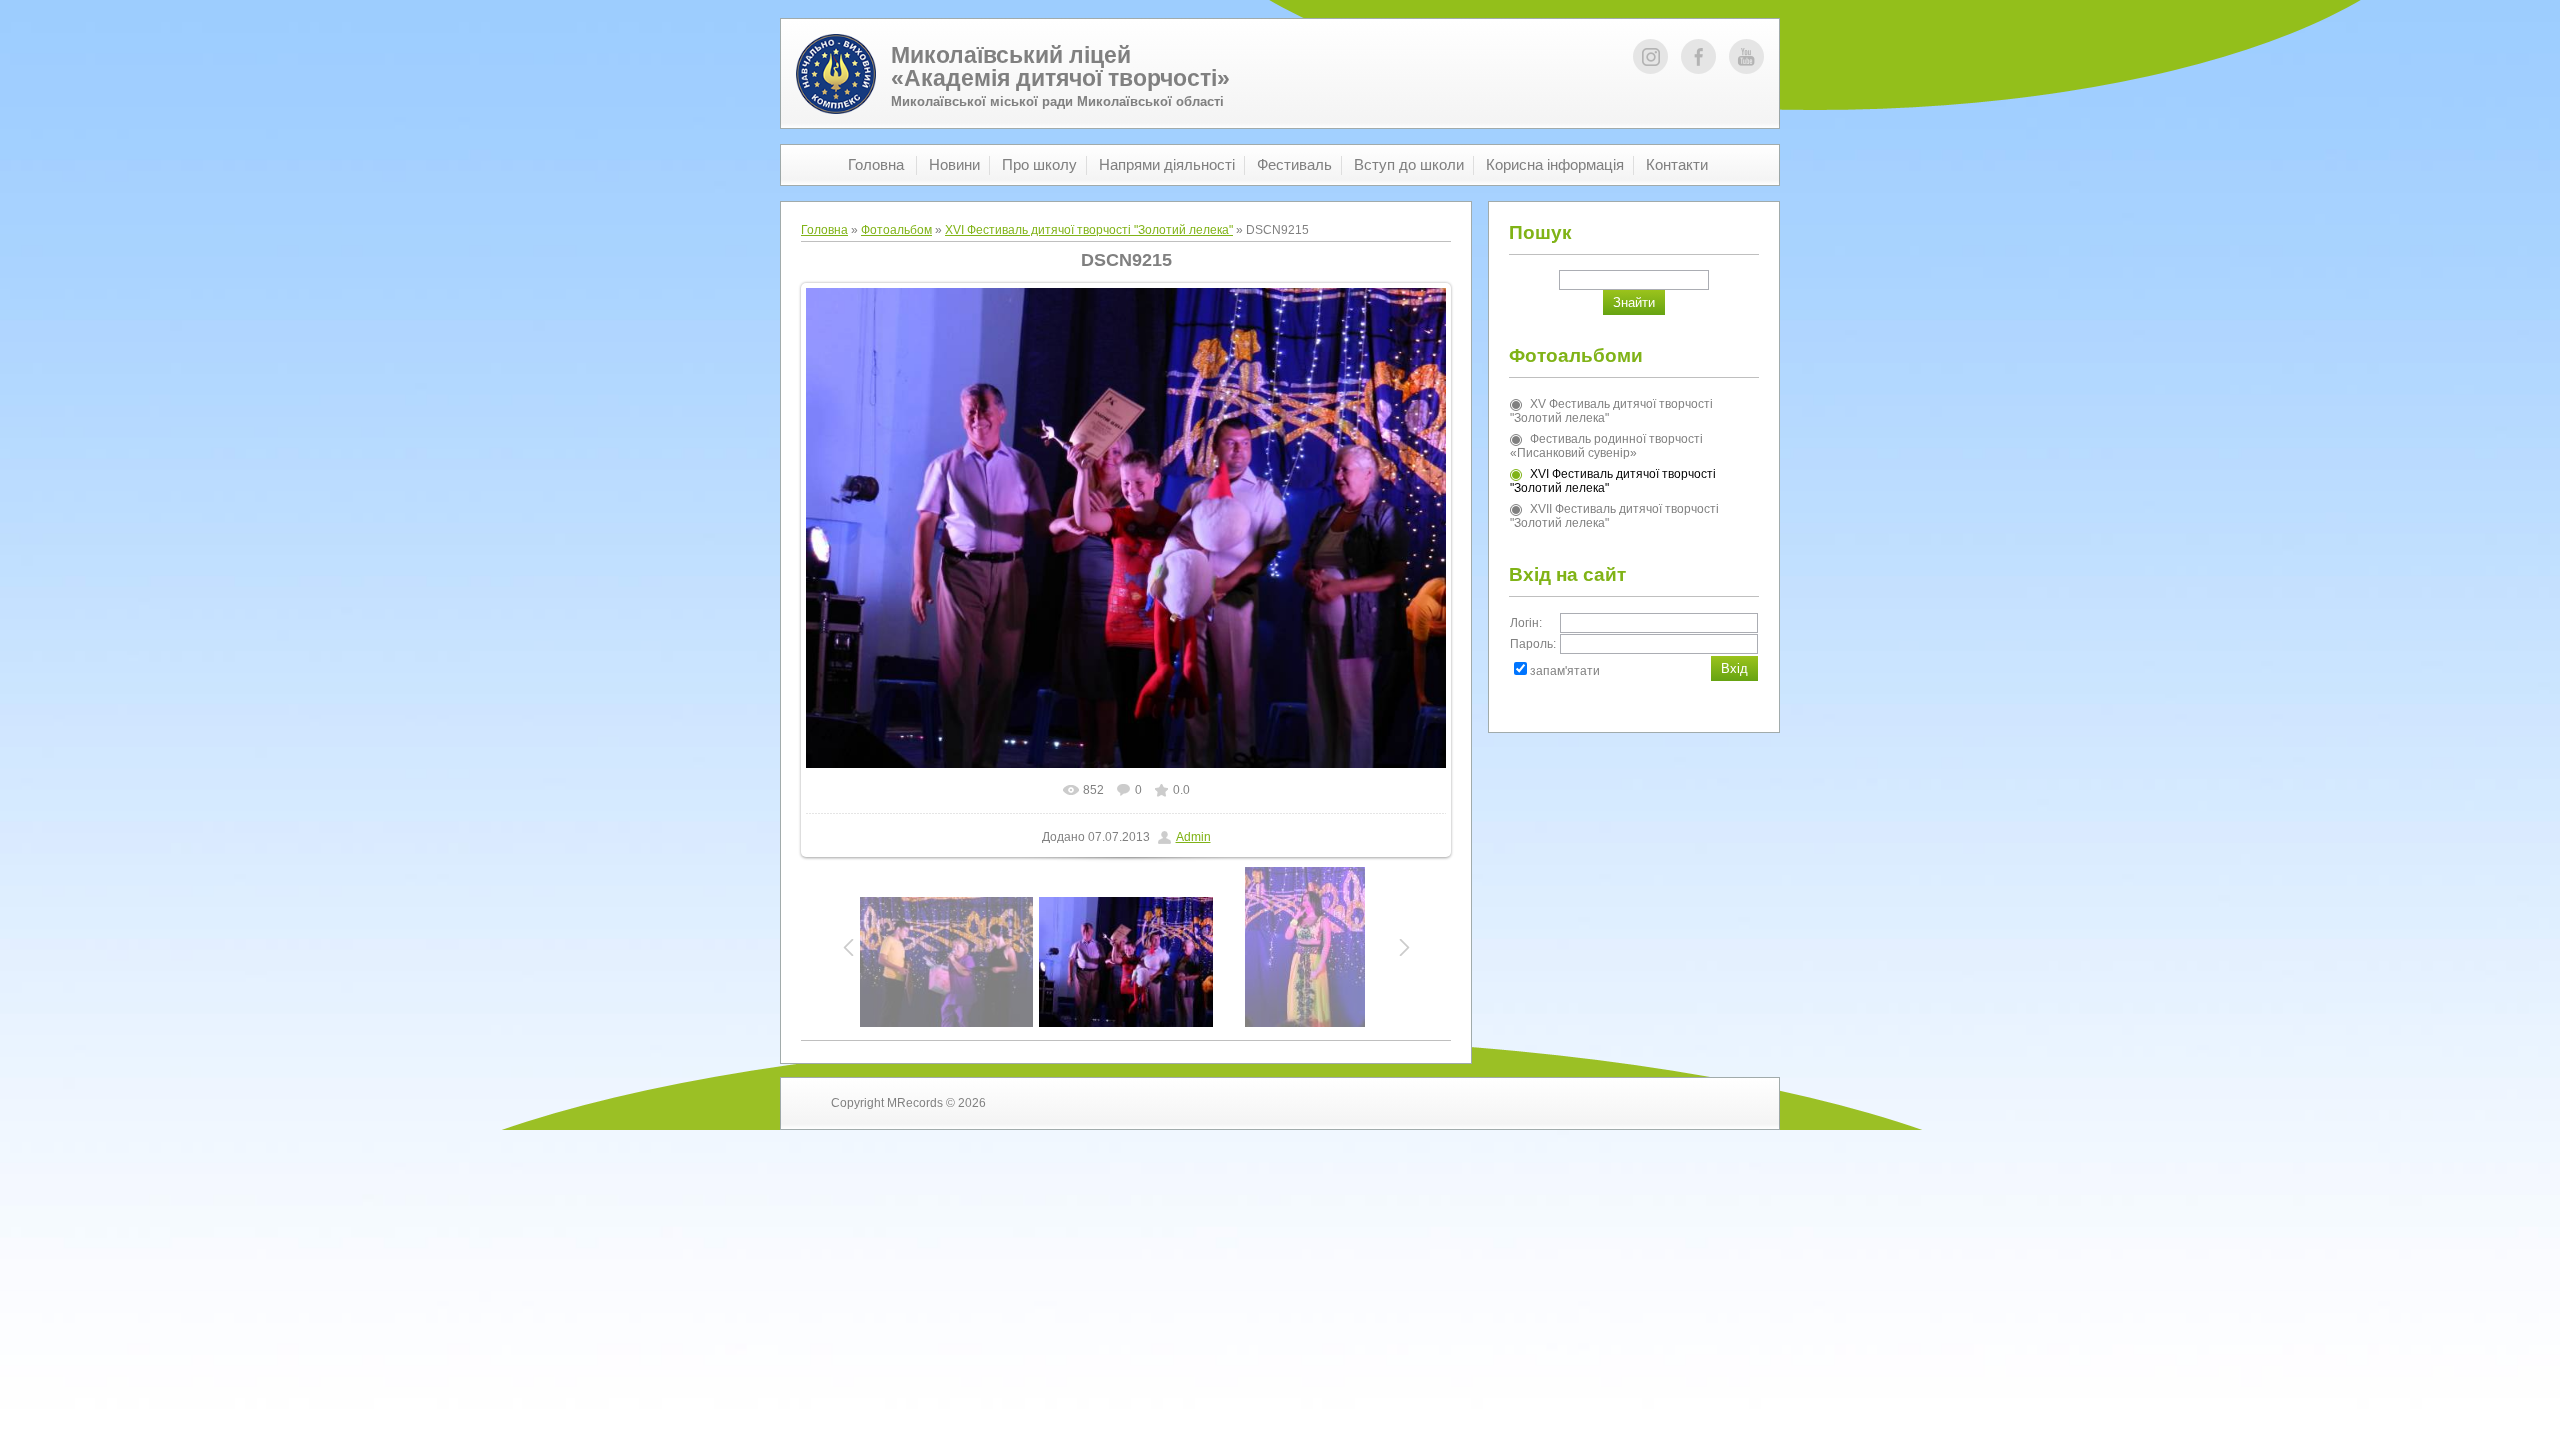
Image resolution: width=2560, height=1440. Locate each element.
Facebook (1698, 56)
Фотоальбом (896, 230)
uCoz (1714, 1103)
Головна (824, 230)
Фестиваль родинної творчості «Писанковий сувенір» (1606, 446)
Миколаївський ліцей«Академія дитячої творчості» (1060, 66)
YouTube (1746, 56)
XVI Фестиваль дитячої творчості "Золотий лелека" (1089, 230)
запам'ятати (1565, 671)
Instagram (1650, 56)
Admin (1193, 837)
